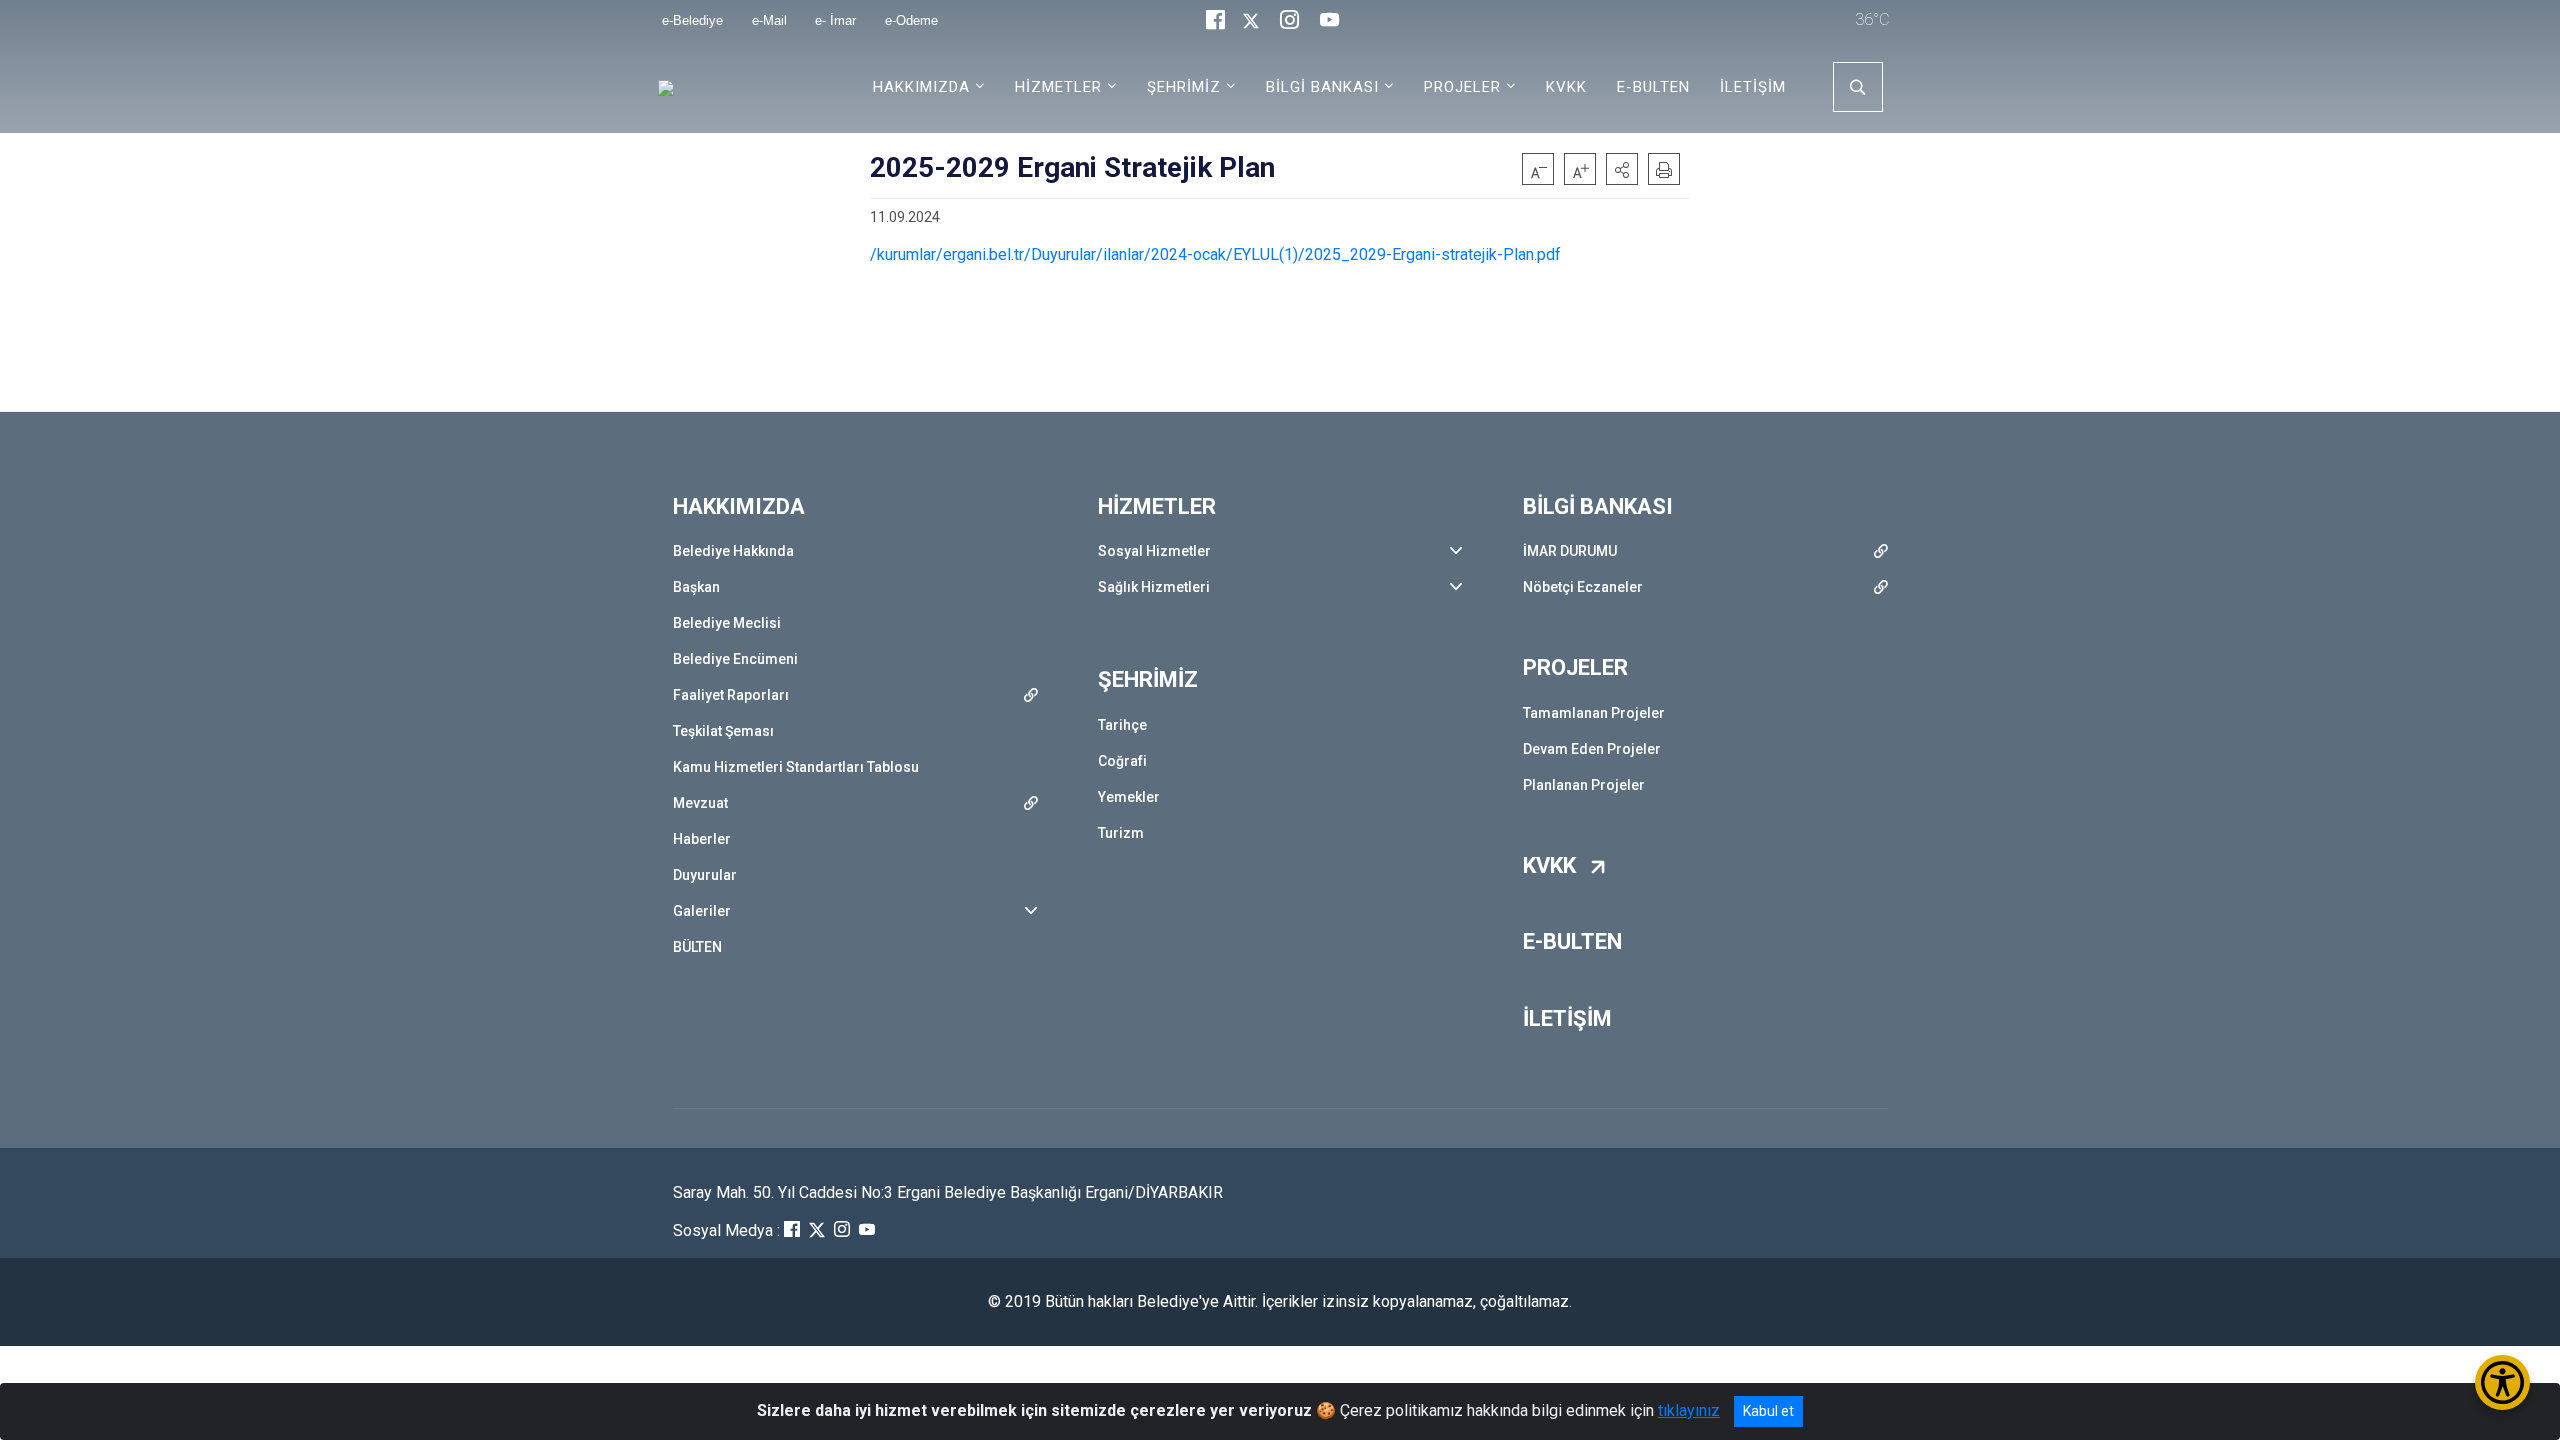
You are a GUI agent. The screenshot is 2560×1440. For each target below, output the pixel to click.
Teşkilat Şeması (723, 731)
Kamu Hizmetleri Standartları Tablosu (796, 767)
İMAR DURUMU (1570, 551)
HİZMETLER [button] (1058, 87)
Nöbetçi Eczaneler (1583, 587)
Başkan (696, 587)
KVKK (1566, 87)
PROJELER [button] (1462, 87)
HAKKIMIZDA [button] (921, 87)
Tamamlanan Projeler (1594, 713)
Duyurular (705, 875)
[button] (1622, 169)
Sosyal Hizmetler (1154, 551)
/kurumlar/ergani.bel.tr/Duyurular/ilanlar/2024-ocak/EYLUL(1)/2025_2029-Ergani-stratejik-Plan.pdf (1215, 254)
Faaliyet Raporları (731, 695)
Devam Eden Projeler (1592, 749)
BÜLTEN (697, 947)
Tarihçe (1122, 725)
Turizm (1121, 833)
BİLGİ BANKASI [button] (1322, 87)
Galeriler (702, 911)
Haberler (702, 839)
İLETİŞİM (1753, 87)
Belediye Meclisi (727, 623)
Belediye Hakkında (733, 551)
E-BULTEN (1653, 87)
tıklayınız (1689, 1410)
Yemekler (1129, 797)
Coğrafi (1122, 761)
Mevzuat (700, 803)
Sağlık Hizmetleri (1154, 587)
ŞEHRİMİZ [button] (1184, 87)
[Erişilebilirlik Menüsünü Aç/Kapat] (2502, 1382)
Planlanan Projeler (1584, 785)
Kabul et (1768, 1411)
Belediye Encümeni (735, 659)
